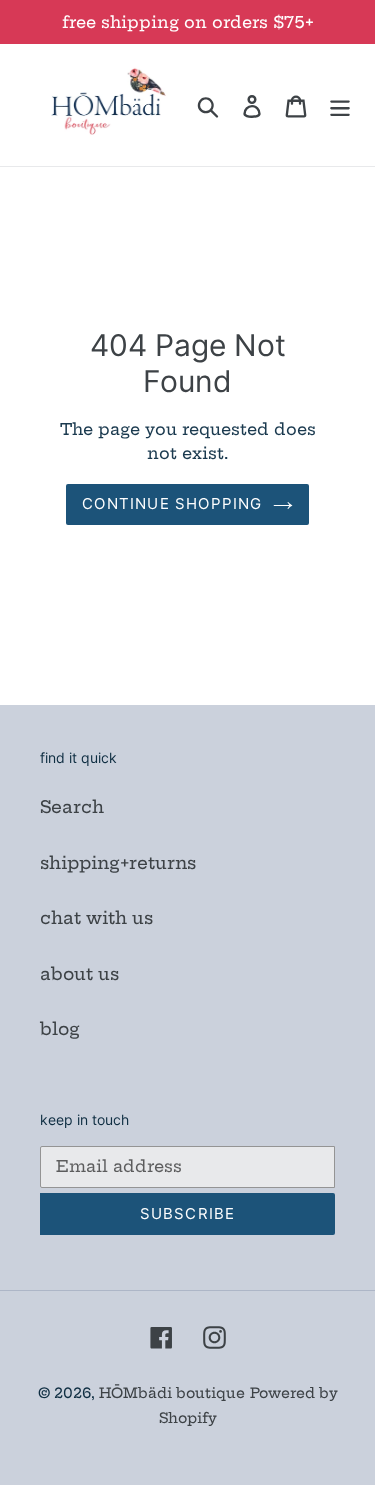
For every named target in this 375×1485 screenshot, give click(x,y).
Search (72, 806)
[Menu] (340, 105)
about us (79, 973)
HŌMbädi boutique (172, 1393)
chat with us (96, 917)
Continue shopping (172, 503)
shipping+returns (118, 862)
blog (60, 1028)
